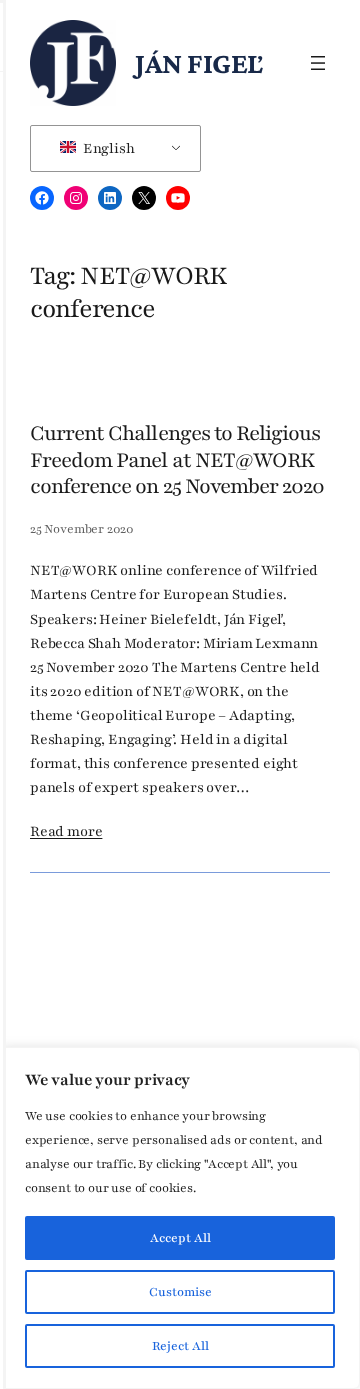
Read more (66, 831)
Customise (180, 1292)
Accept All (180, 1238)
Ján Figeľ (199, 62)
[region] (180, 1218)
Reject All (180, 1346)
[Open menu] (318, 63)
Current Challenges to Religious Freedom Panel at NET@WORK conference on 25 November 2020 (177, 460)
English (107, 148)
